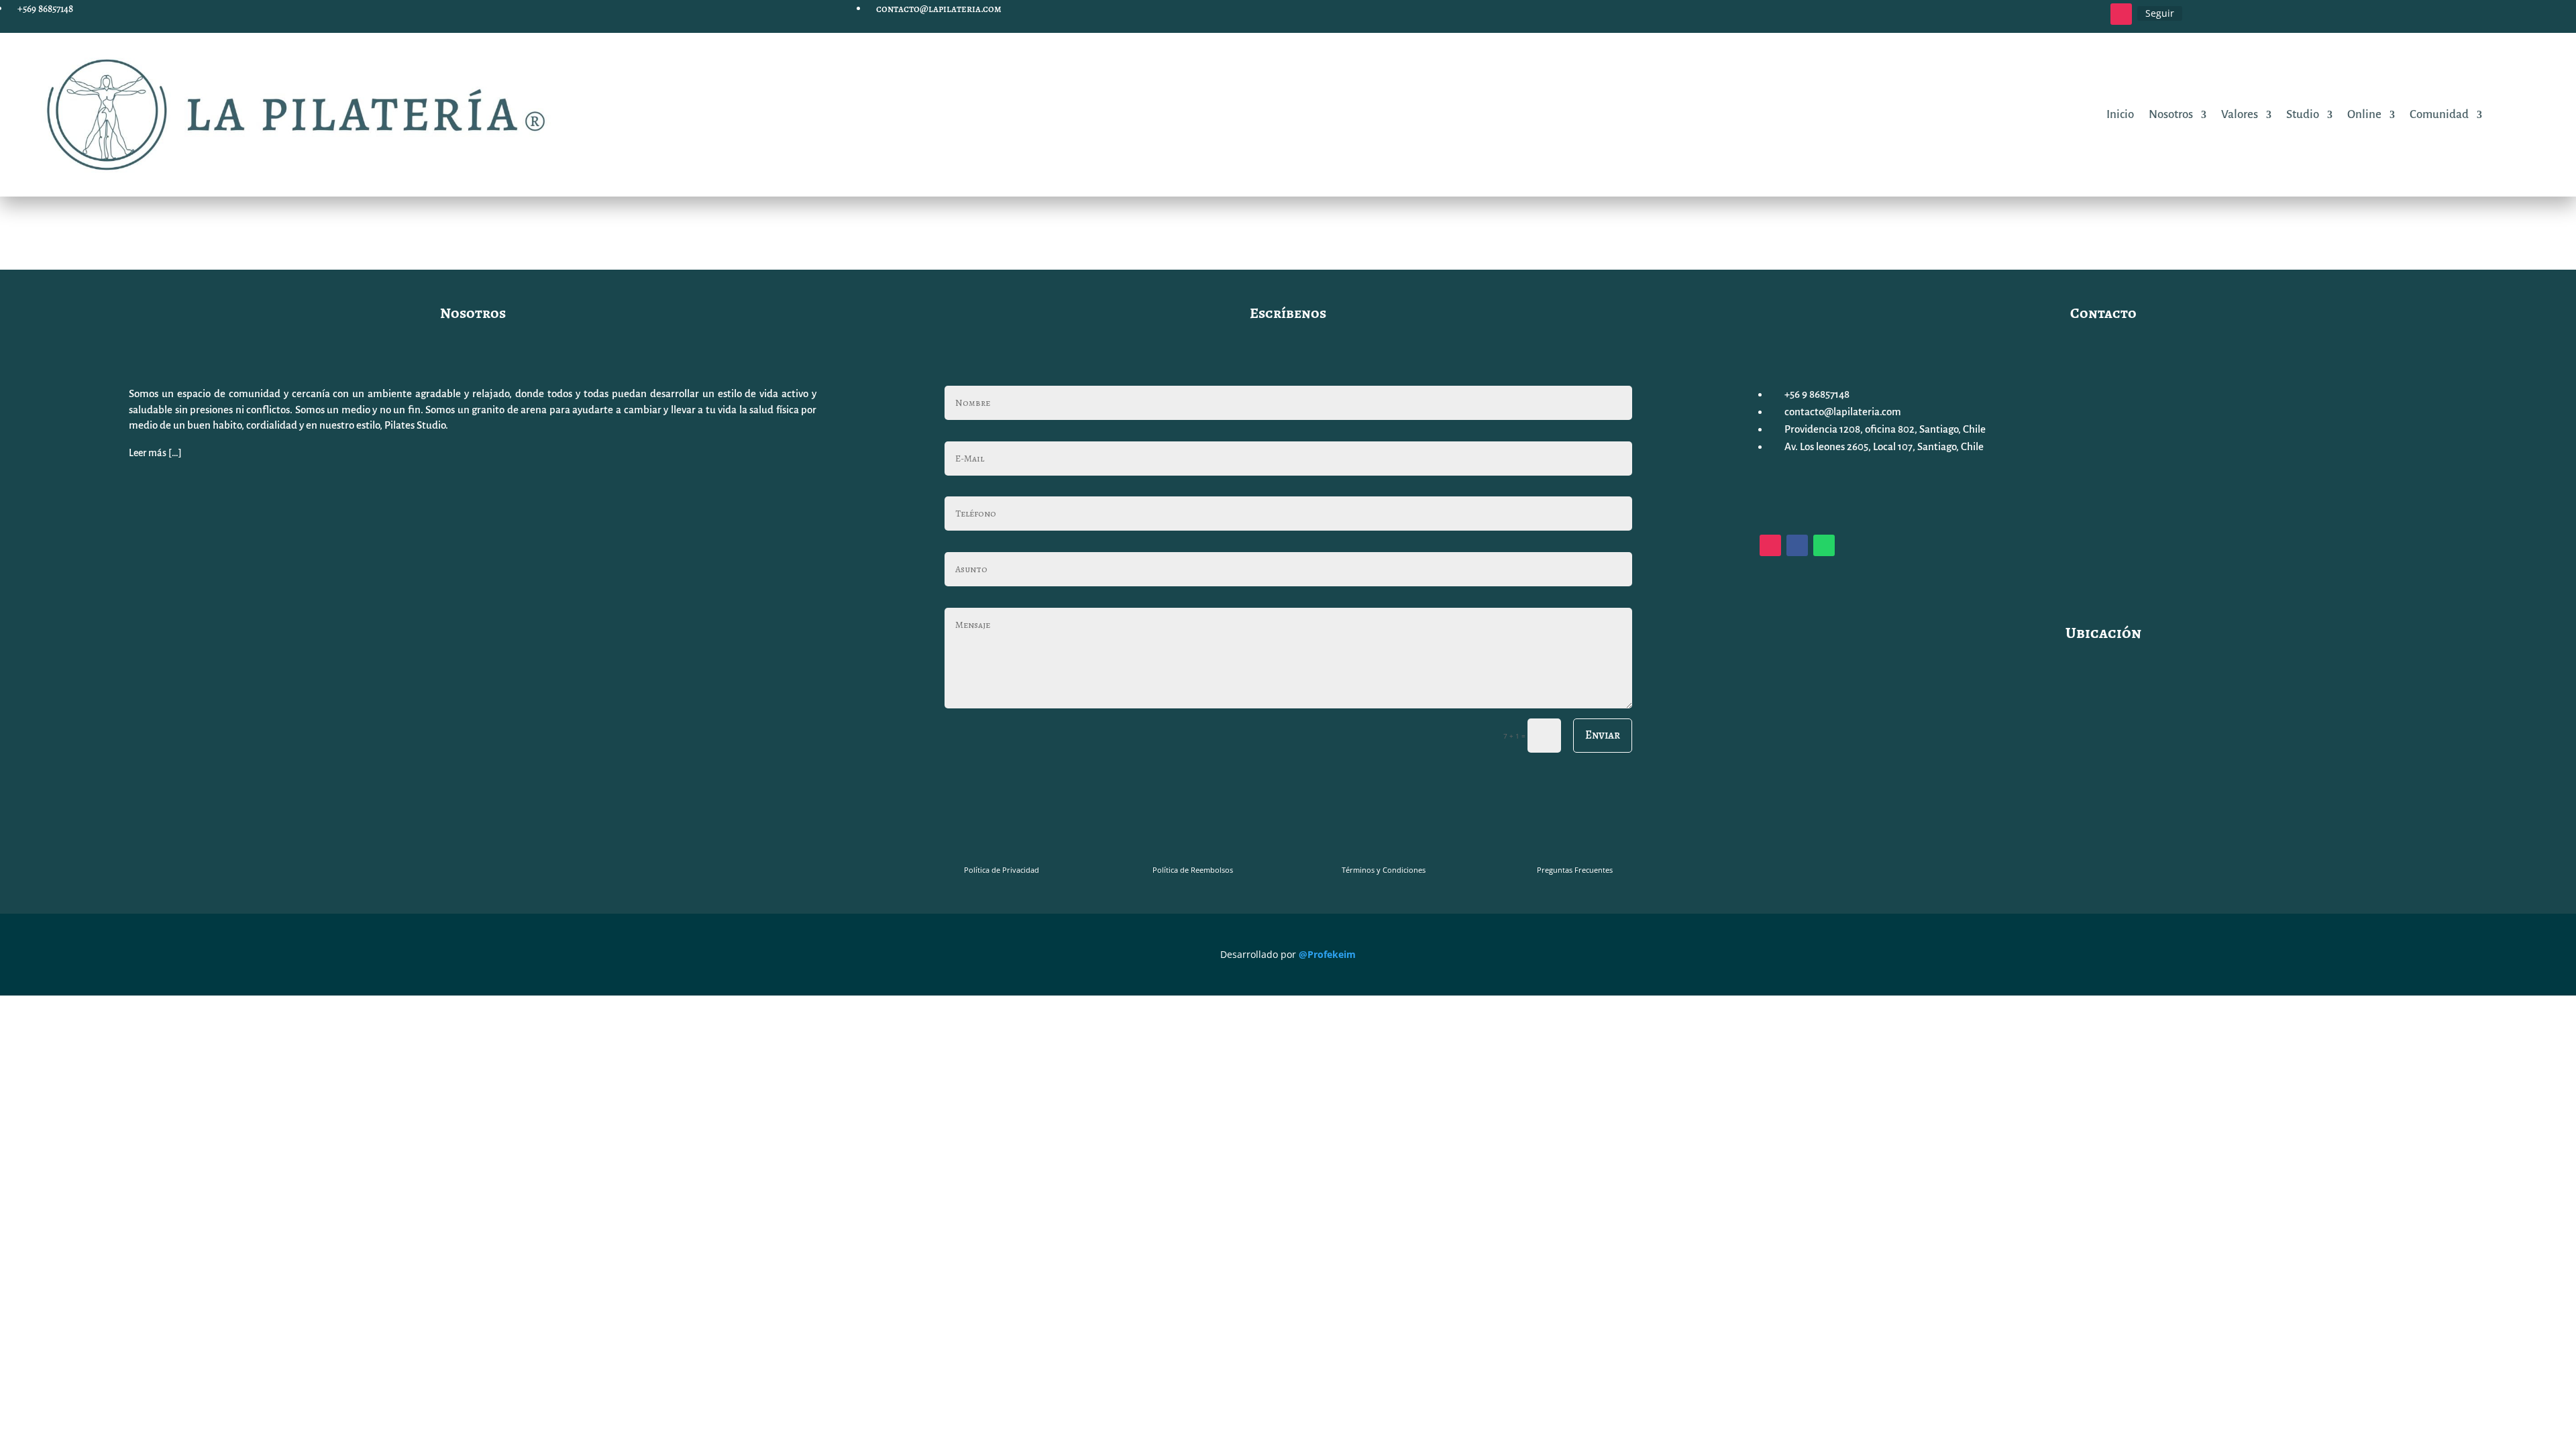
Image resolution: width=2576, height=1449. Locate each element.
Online (2364, 115)
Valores (2240, 115)
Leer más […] (155, 453)
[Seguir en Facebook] (1797, 545)
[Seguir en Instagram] (2121, 14)
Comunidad (2439, 115)
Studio (2303, 115)
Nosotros (2171, 115)
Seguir (2160, 13)
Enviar (1603, 735)
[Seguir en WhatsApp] (1824, 545)
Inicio (2120, 115)
